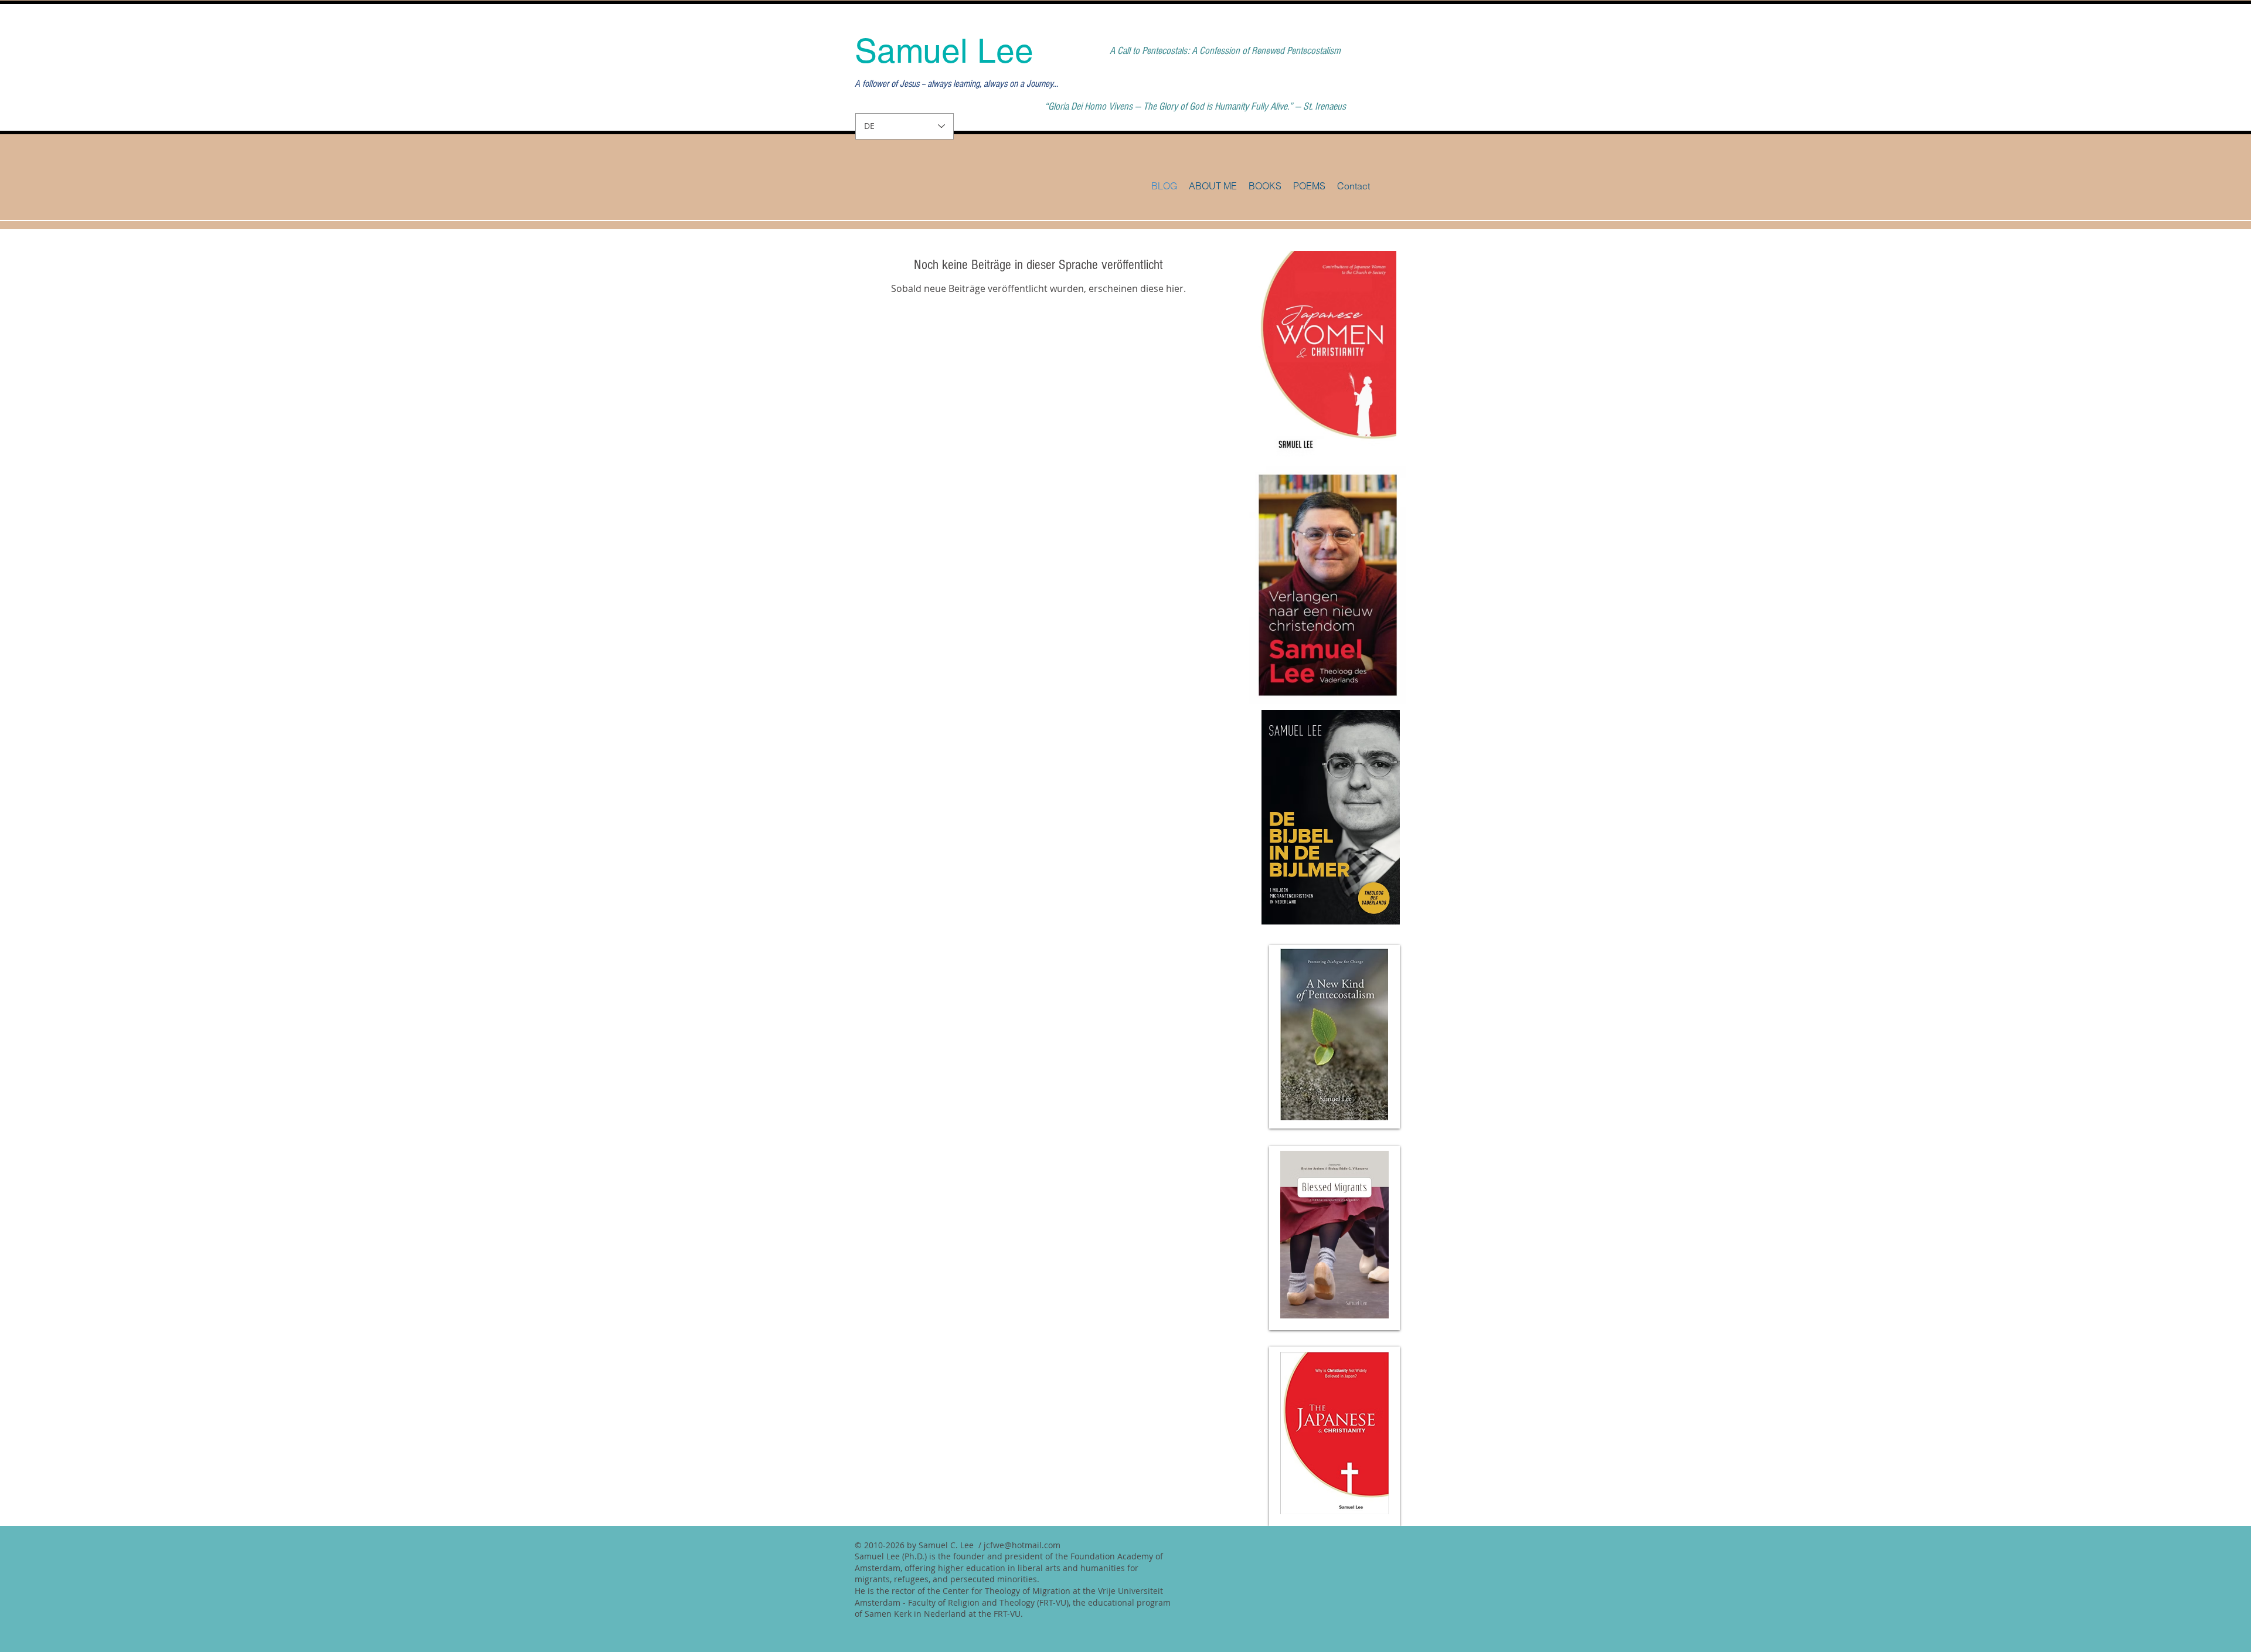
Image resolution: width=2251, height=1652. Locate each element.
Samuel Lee (944, 51)
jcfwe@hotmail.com (1022, 1545)
